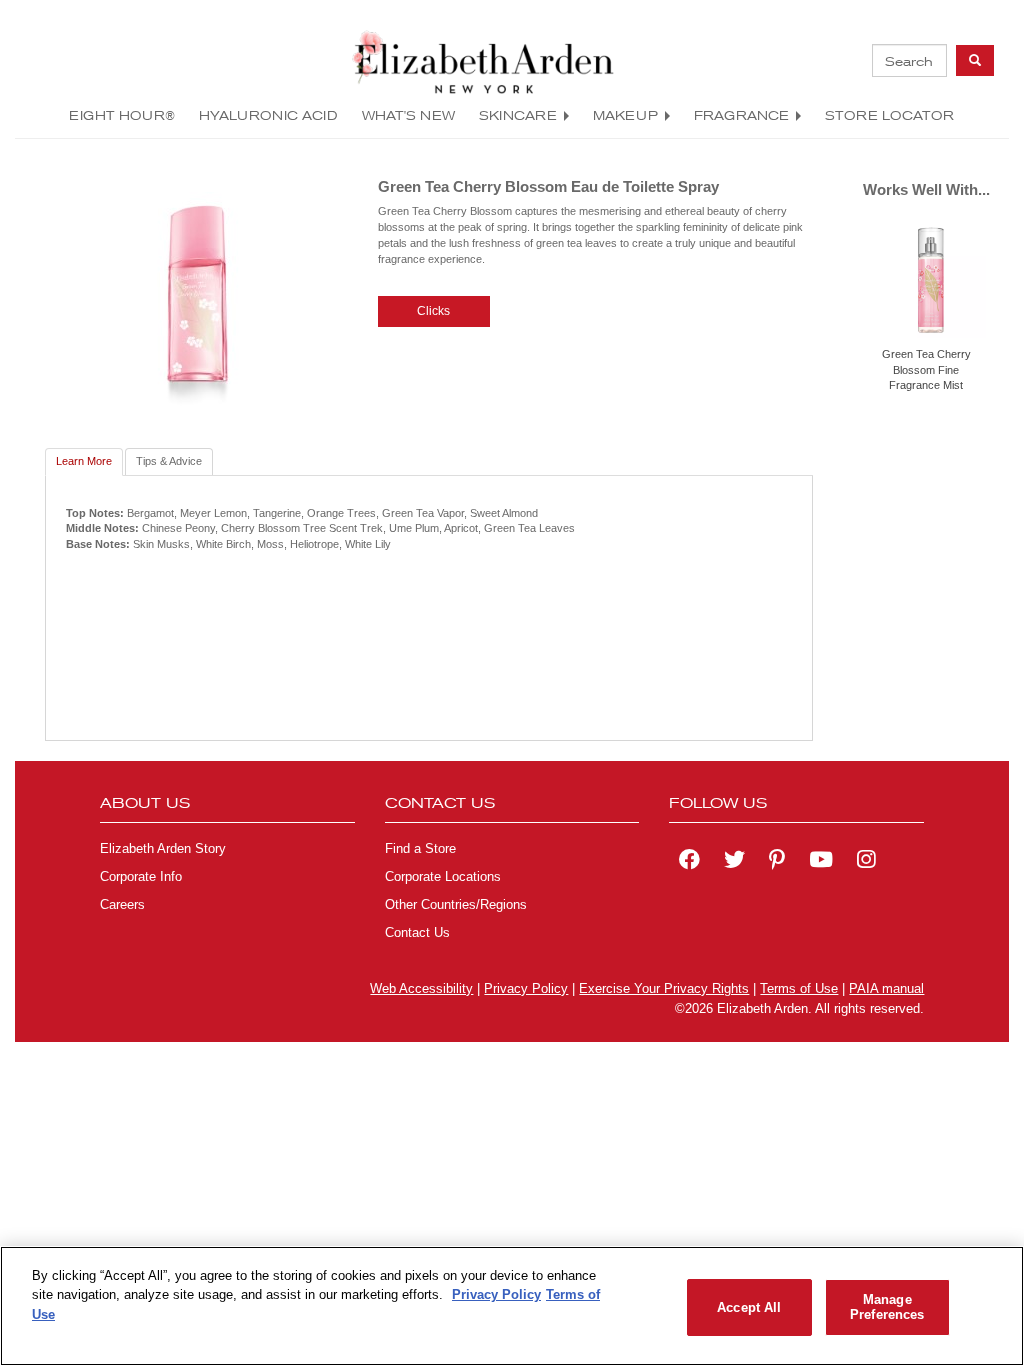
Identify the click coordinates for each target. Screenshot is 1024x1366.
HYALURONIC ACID (268, 115)
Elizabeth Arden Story (163, 849)
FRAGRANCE (741, 115)
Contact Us (417, 933)
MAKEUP (625, 115)
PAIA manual (886, 989)
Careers (122, 905)
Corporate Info (141, 877)
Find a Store (420, 849)
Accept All (749, 1307)
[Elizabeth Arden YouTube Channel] (821, 862)
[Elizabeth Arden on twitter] (734, 862)
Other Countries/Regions (456, 905)
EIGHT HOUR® (122, 115)
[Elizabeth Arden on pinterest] (777, 862)
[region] (512, 1306)
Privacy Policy (526, 989)
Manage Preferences (887, 1307)
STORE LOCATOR (889, 115)
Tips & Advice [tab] (169, 461)
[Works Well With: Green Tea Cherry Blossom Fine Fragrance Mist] (931, 279)
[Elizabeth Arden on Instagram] (866, 862)
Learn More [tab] (84, 461)
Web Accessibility (421, 989)
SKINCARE (518, 115)
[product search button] (975, 60)
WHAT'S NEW (408, 115)
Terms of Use (799, 989)
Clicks (433, 311)
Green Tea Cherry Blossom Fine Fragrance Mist (926, 369)
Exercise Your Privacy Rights (664, 989)
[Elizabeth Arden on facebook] (689, 862)
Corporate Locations (443, 877)
